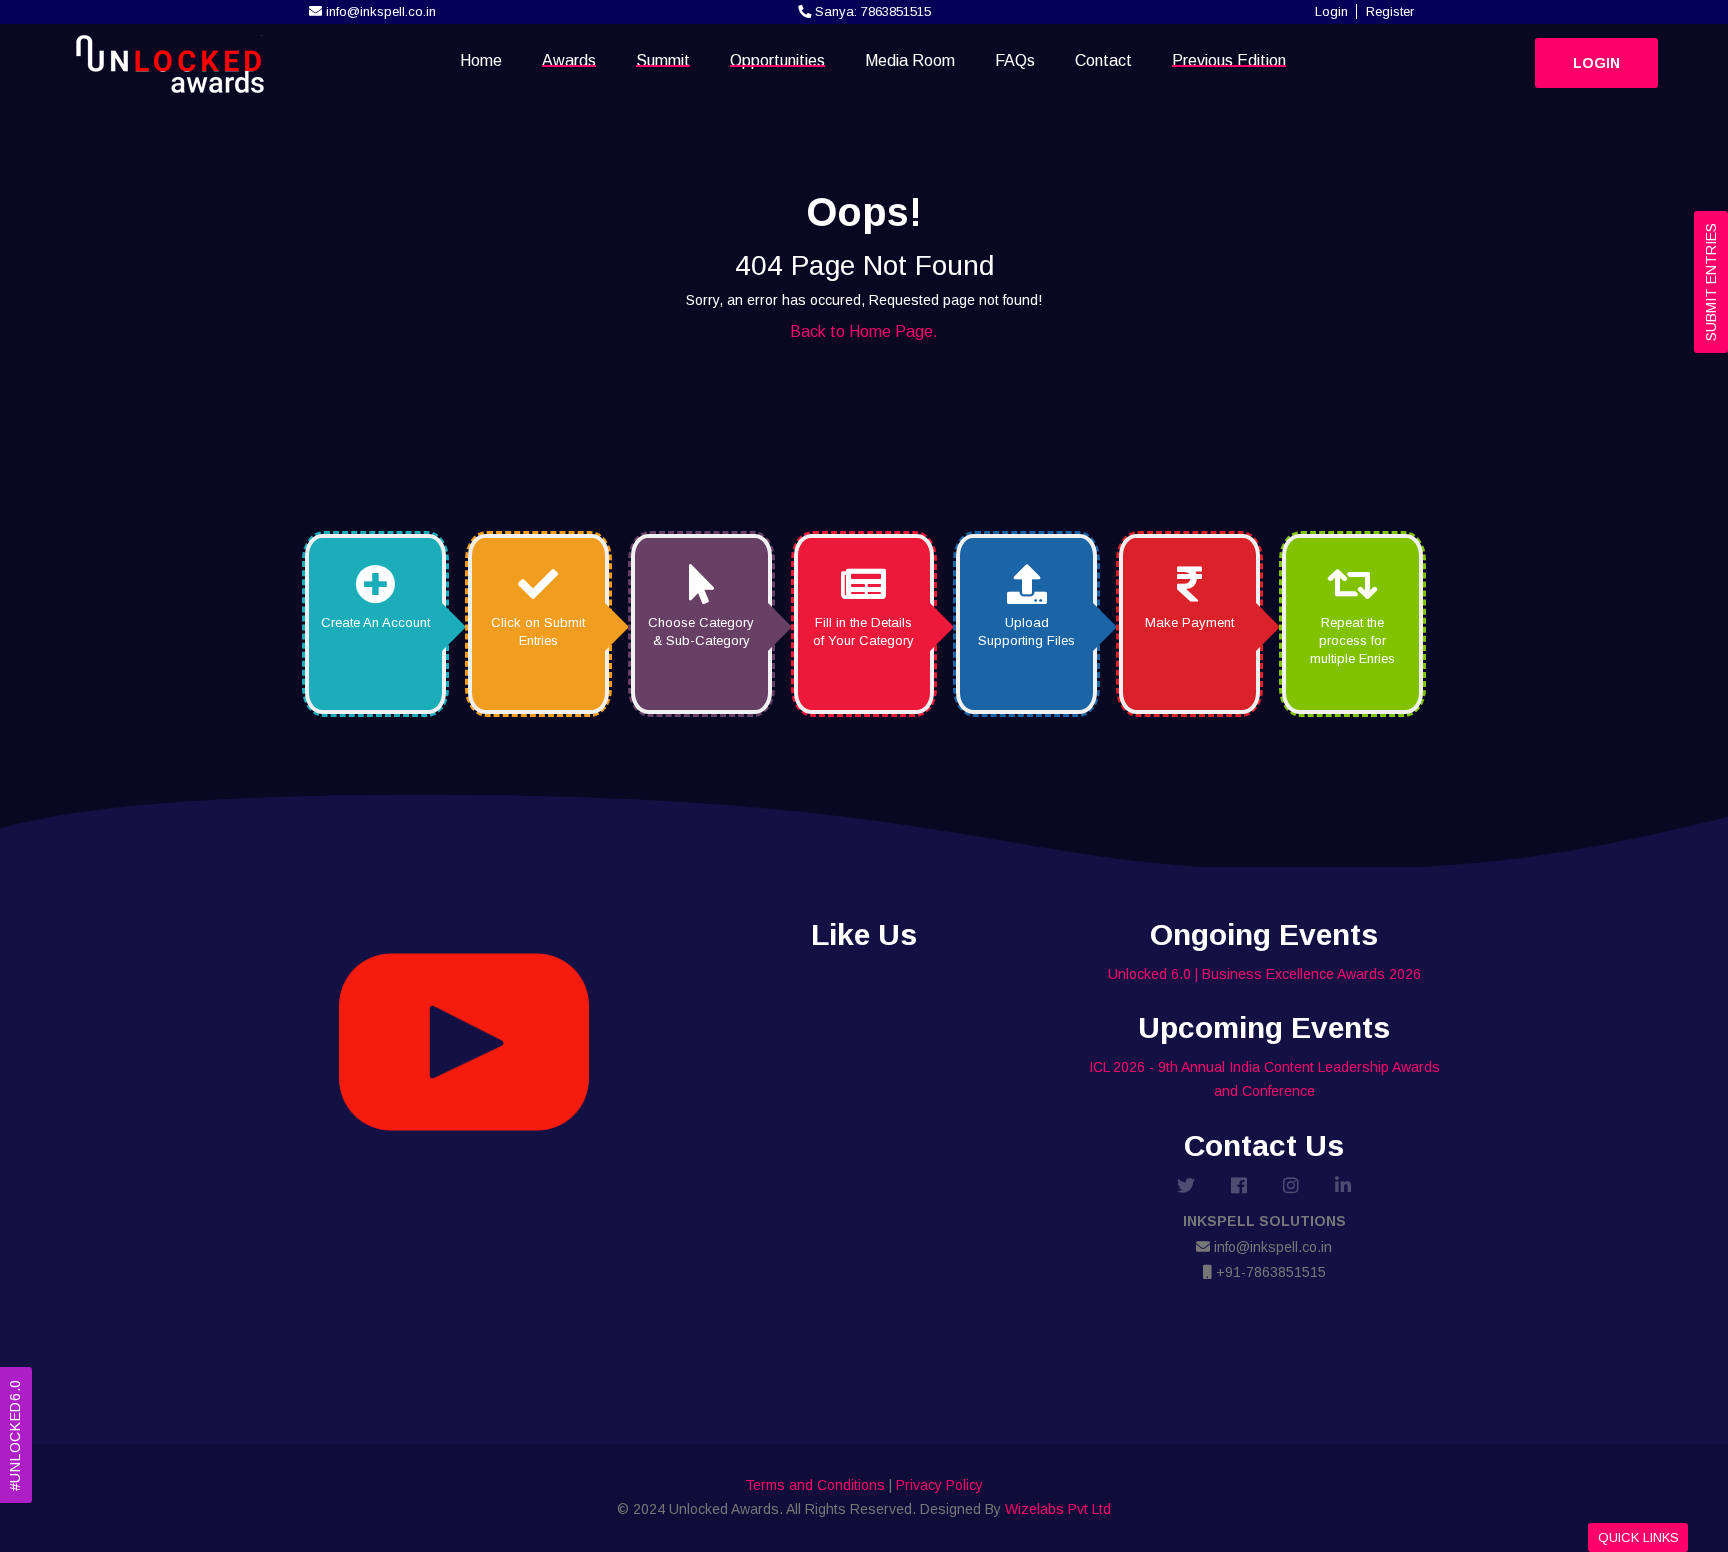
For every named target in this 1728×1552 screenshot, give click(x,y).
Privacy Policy (939, 1485)
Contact (1103, 60)
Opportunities (777, 60)
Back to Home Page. (864, 331)
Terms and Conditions (815, 1485)
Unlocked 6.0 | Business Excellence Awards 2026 (1264, 974)
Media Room (910, 60)
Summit (663, 60)
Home (481, 60)
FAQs (1015, 60)
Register (1390, 11)
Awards (569, 60)
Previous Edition (1229, 60)
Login (1331, 11)
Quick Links (1638, 1537)
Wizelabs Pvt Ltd (1058, 1509)
